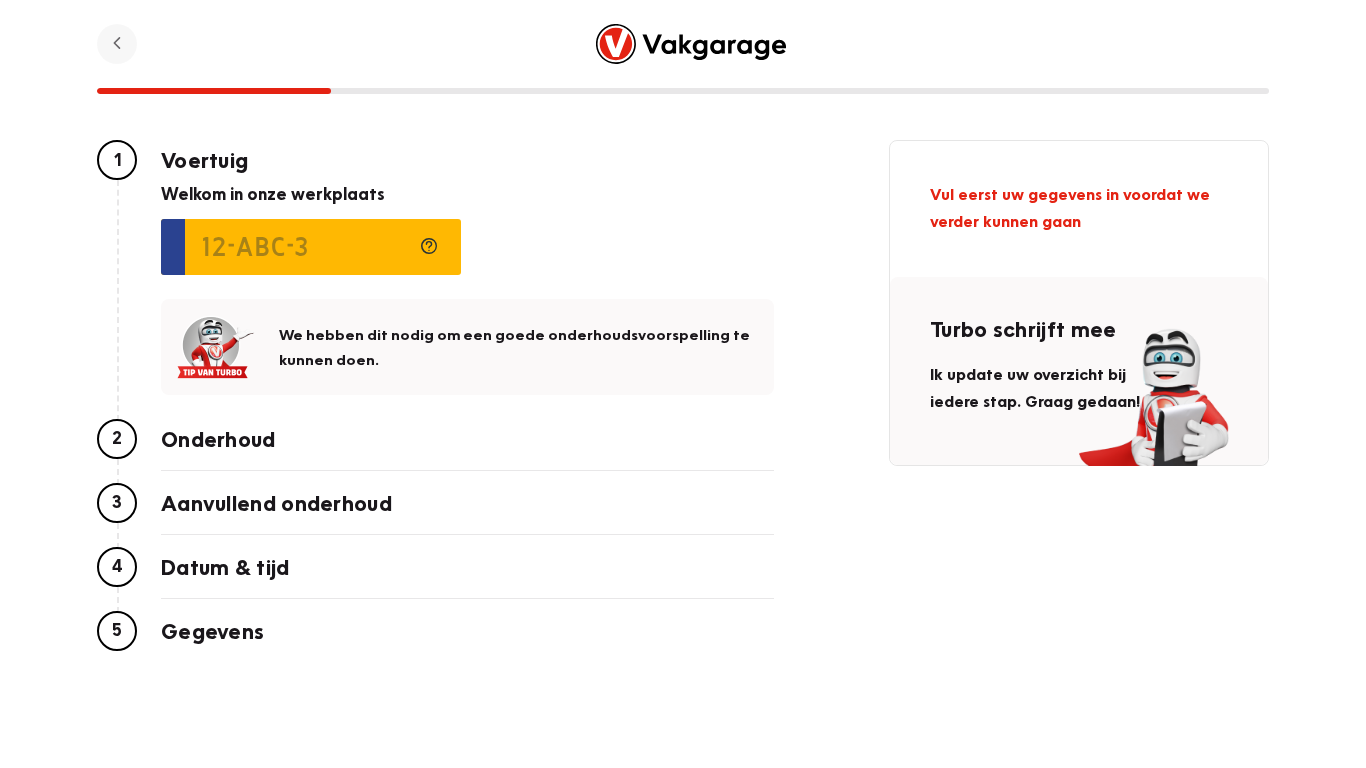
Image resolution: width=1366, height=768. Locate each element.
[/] (691, 44)
